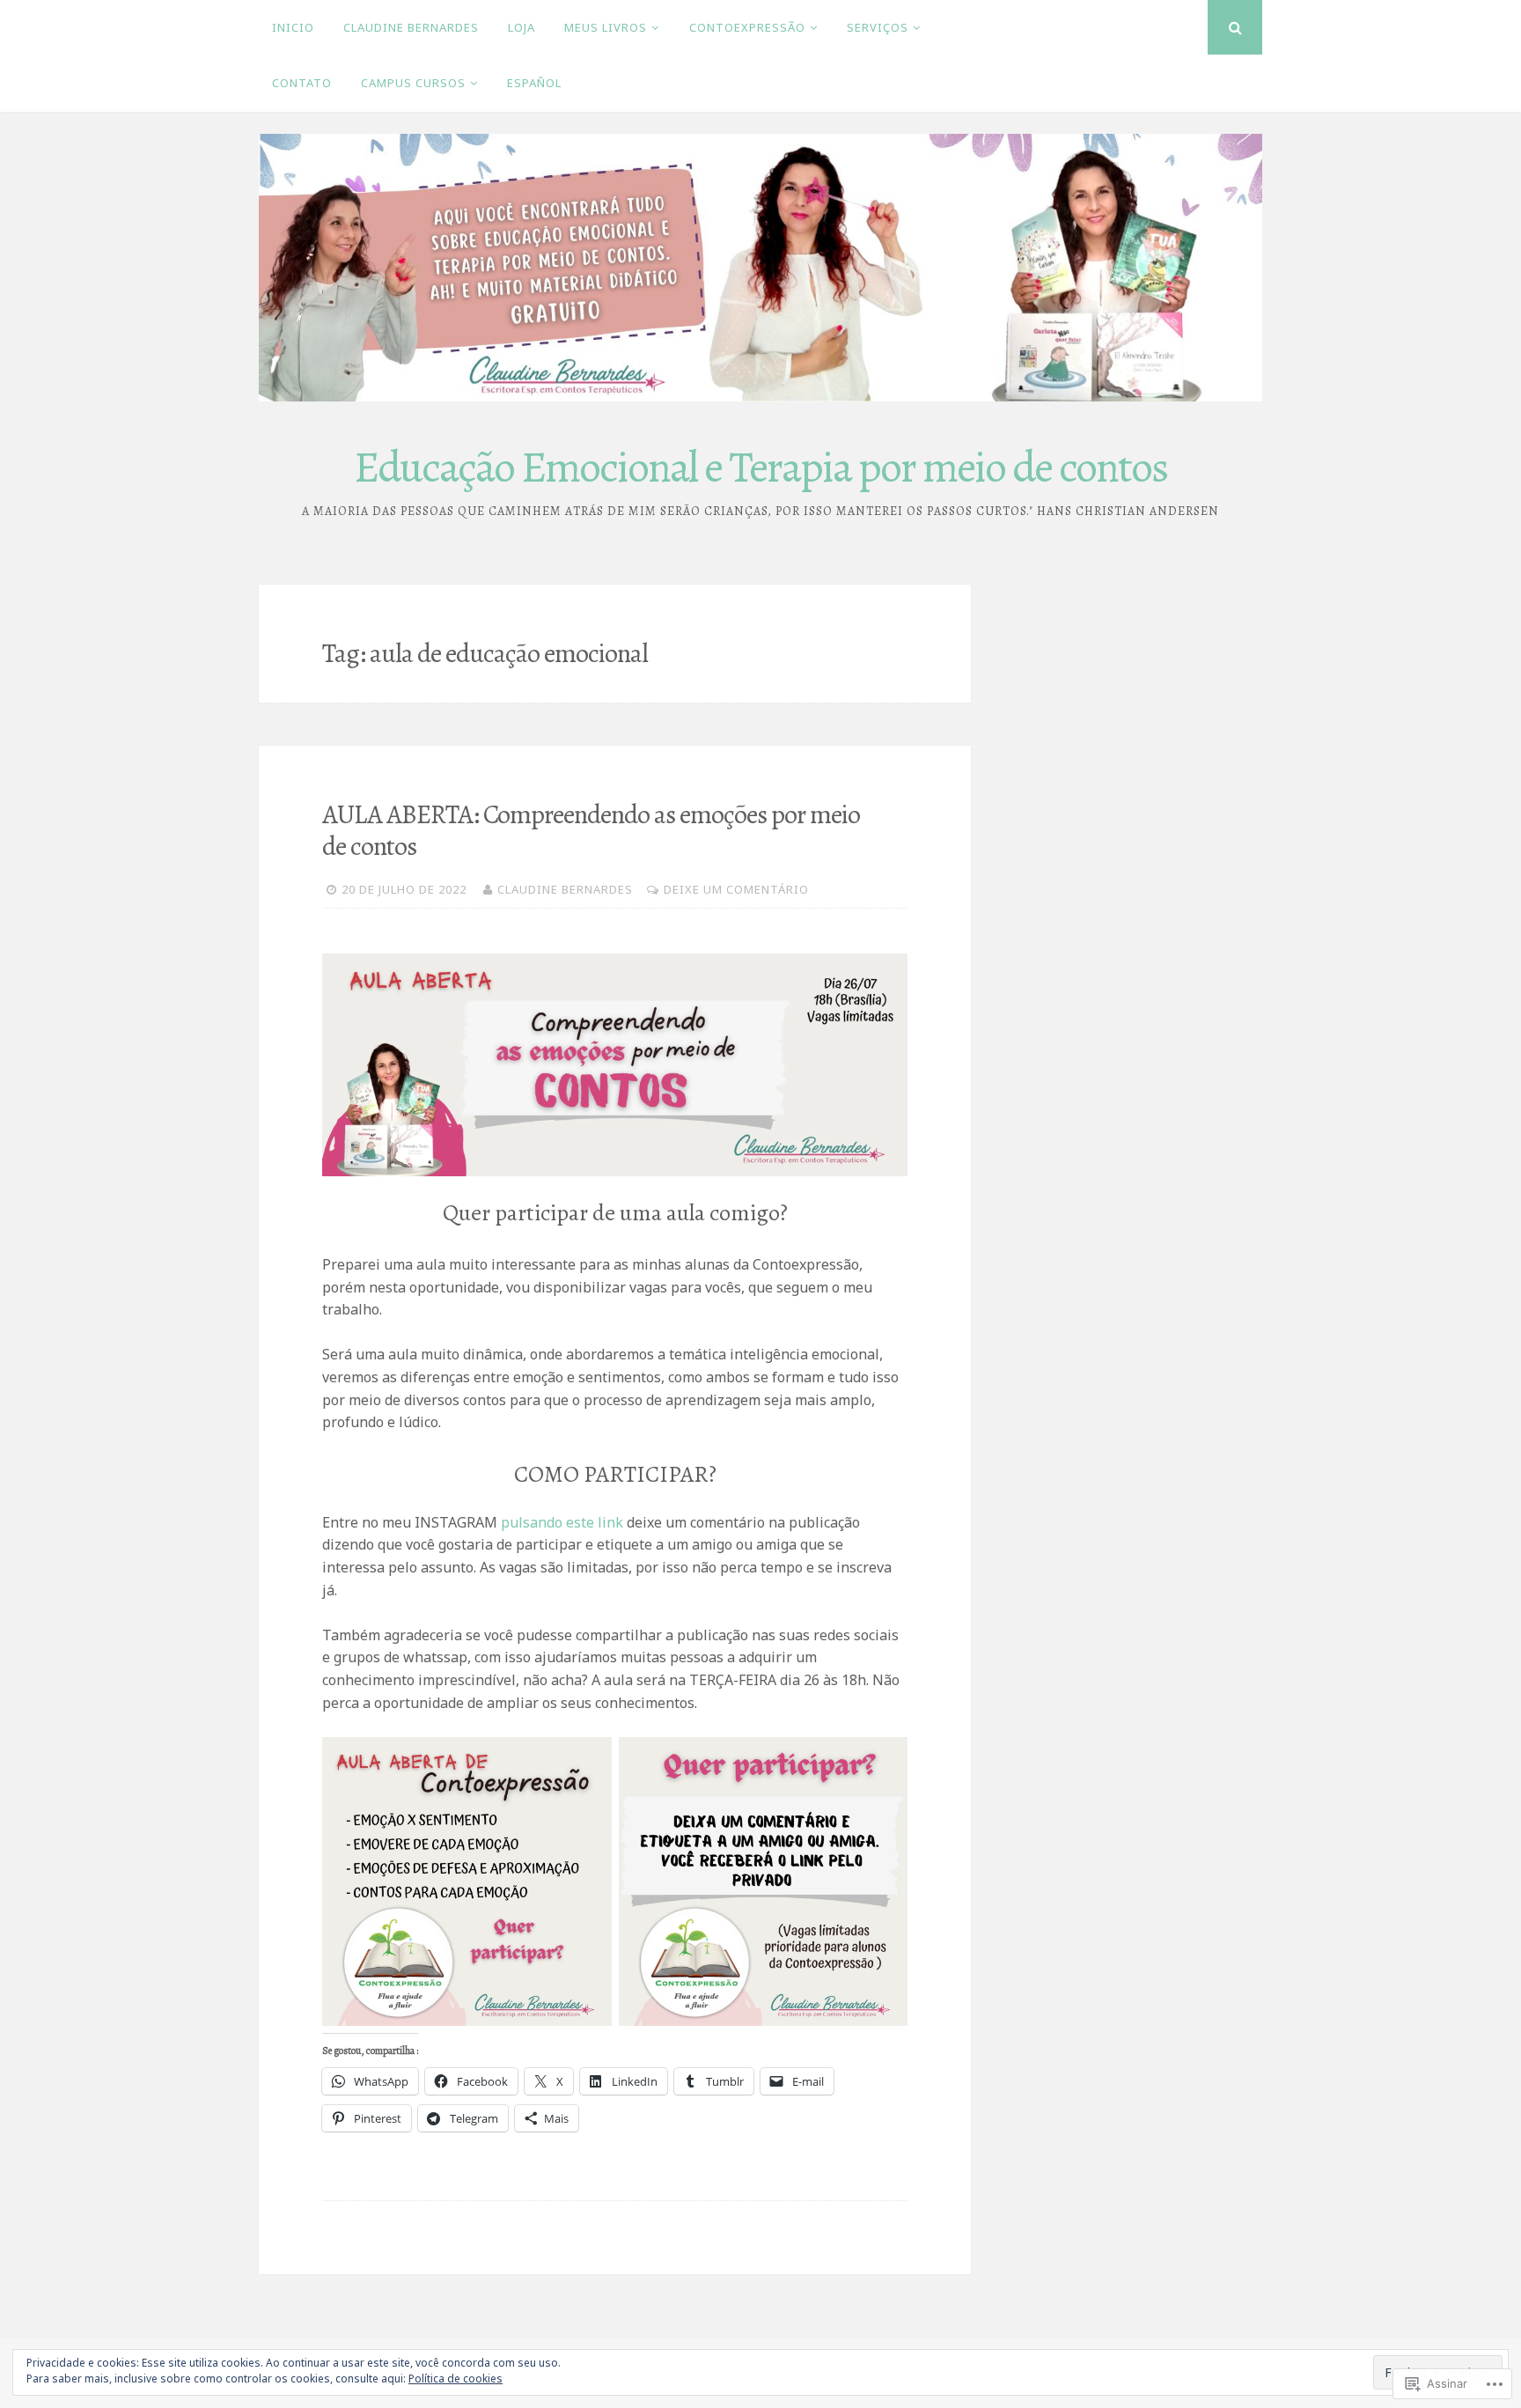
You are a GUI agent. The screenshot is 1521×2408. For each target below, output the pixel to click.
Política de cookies (456, 2379)
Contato (302, 83)
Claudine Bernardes (411, 27)
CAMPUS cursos (413, 83)
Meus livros (606, 27)
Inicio (293, 27)
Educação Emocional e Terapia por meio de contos (760, 467)
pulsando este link (564, 1522)
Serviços (878, 27)
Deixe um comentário (736, 889)
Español (534, 83)
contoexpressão (747, 27)
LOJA (522, 27)
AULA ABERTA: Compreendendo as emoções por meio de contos (591, 830)
